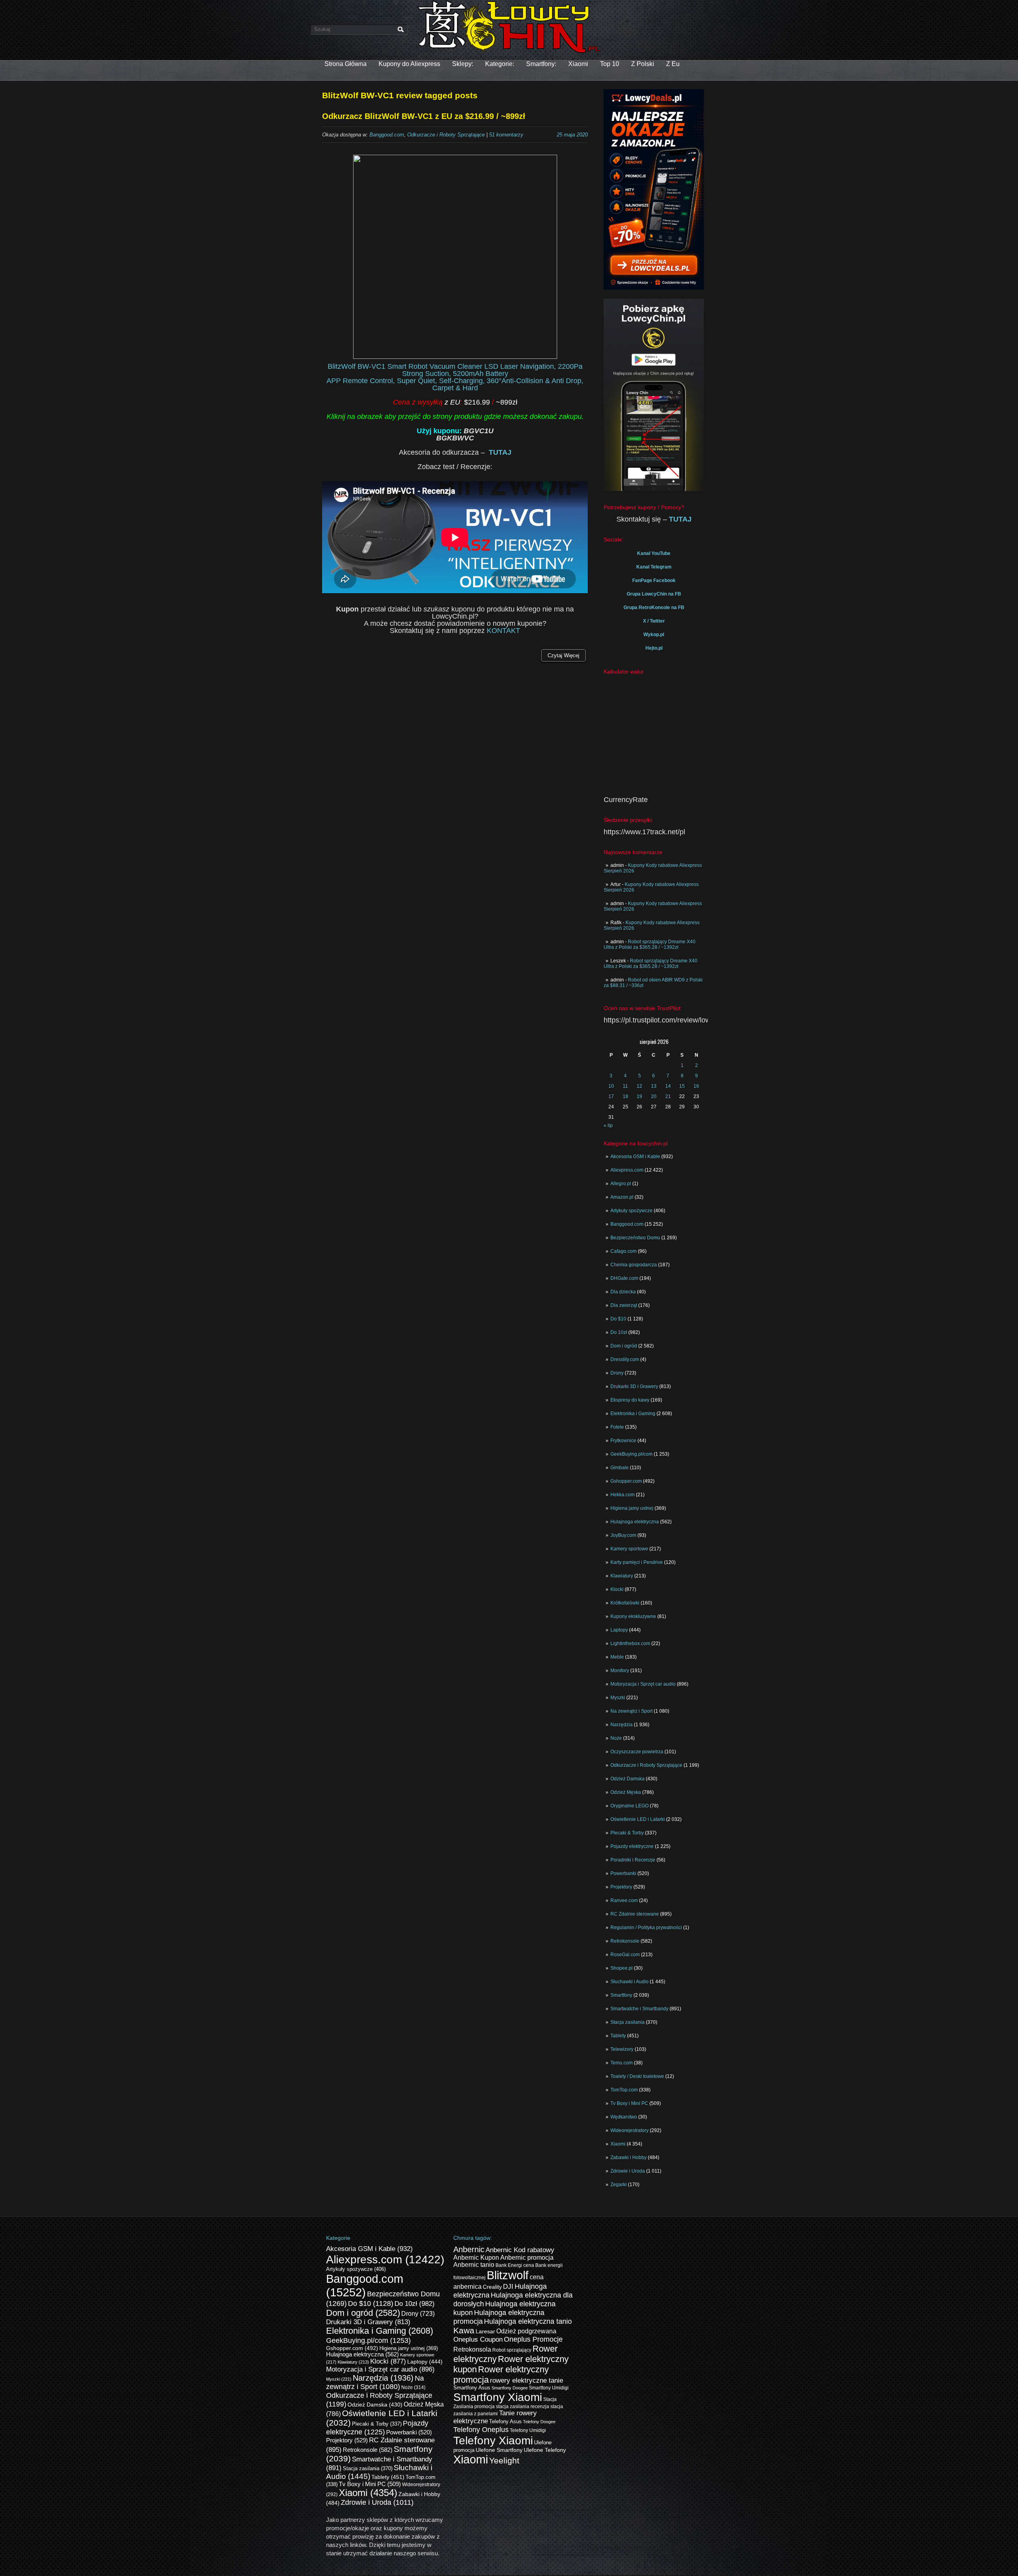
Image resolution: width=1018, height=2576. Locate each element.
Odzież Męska (626, 1792)
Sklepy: (463, 64)
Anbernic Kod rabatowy (520, 2250)
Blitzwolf (508, 2275)
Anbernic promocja (527, 2258)
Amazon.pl (622, 1197)
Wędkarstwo (624, 2117)
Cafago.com (624, 1251)
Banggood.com (627, 1224)
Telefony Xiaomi (493, 2440)
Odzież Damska (628, 1779)
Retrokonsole (625, 1941)
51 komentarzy (506, 135)
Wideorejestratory (629, 2130)
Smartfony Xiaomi (498, 2397)
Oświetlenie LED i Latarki (638, 1819)
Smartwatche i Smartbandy (639, 2009)
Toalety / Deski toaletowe (637, 2076)
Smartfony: (541, 64)
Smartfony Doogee (510, 2388)
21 (668, 1096)
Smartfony (621, 1995)
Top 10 (610, 64)
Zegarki (619, 2185)
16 (696, 1086)
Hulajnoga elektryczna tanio (528, 2321)
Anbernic (469, 2249)
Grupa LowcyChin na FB (654, 594)
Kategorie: (500, 64)
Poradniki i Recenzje (633, 1860)
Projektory (621, 1887)
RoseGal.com (625, 1955)
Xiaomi (578, 64)
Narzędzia (622, 1725)
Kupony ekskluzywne (633, 1616)
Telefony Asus (505, 2422)
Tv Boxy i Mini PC (629, 2103)
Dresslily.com (625, 1359)
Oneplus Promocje (533, 2339)
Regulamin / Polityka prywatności (646, 1928)
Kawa (464, 2330)
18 (626, 1096)
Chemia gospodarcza (634, 1265)
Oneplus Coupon (478, 2339)
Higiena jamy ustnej (632, 1508)
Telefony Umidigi (528, 2430)
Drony (617, 1373)
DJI (508, 2286)
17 (611, 1096)
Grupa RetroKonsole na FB (654, 607)
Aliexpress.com (627, 1170)
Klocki (617, 1589)
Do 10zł (619, 1332)
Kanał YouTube (654, 553)
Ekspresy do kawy (630, 1400)
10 (611, 1086)
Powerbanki (623, 1873)
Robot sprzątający (512, 2350)
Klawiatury (622, 1576)
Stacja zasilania (628, 2022)
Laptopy (619, 1630)
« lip (608, 1125)
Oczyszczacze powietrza (637, 1752)
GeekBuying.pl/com (631, 1454)
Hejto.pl (654, 648)
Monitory (620, 1671)
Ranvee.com (624, 1900)
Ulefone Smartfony (499, 2450)
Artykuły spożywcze (631, 1211)
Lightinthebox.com (630, 1643)
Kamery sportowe (629, 1549)
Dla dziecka (623, 1292)
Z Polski (643, 64)
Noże (616, 1738)
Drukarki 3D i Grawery (634, 1386)
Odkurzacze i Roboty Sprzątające (646, 1765)
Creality (492, 2287)
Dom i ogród (624, 1346)
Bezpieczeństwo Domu (635, 1238)
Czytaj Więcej (563, 655)
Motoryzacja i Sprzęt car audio (643, 1684)
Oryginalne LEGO (629, 1806)
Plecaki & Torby (627, 1833)
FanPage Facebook (654, 580)
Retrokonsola (472, 2349)
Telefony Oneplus (481, 2429)
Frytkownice (623, 1441)
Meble (617, 1657)
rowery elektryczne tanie (526, 2380)
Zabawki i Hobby (628, 2157)
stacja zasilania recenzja (523, 2407)
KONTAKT (503, 631)
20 (654, 1096)
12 (639, 1086)
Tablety (618, 2036)
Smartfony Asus (472, 2388)
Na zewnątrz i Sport (631, 1711)
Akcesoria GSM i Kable (635, 1157)
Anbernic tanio (474, 2265)
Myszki (618, 1698)
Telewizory (622, 2049)
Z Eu (673, 64)
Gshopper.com (626, 1481)
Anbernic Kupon (476, 2258)
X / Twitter (654, 621)
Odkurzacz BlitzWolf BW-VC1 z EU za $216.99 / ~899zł (424, 116)
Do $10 (618, 1319)
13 (654, 1086)
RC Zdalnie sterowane (635, 1914)
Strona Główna (346, 64)
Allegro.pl (621, 1184)
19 (639, 1096)
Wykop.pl (654, 635)
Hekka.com (623, 1495)
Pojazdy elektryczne (632, 1846)
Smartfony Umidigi (549, 2388)
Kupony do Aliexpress (409, 64)
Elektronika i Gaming (633, 1414)
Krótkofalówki (625, 1603)
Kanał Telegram (654, 567)
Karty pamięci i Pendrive (637, 1562)
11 (625, 1086)
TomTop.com (624, 2090)
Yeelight (504, 2460)
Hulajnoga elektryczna (635, 1522)
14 (668, 1086)
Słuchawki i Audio (629, 1982)
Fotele (617, 1427)
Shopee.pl (622, 1968)
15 (682, 1086)
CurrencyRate (626, 800)
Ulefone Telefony (545, 2450)
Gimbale (620, 1468)
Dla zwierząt (624, 1305)
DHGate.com (624, 1278)
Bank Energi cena (515, 2265)
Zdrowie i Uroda (628, 2171)
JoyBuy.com (623, 1535)
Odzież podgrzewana (526, 2331)
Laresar (485, 2332)
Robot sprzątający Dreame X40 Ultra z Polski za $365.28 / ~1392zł (650, 944)
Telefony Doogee (539, 2422)
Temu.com (622, 2063)
